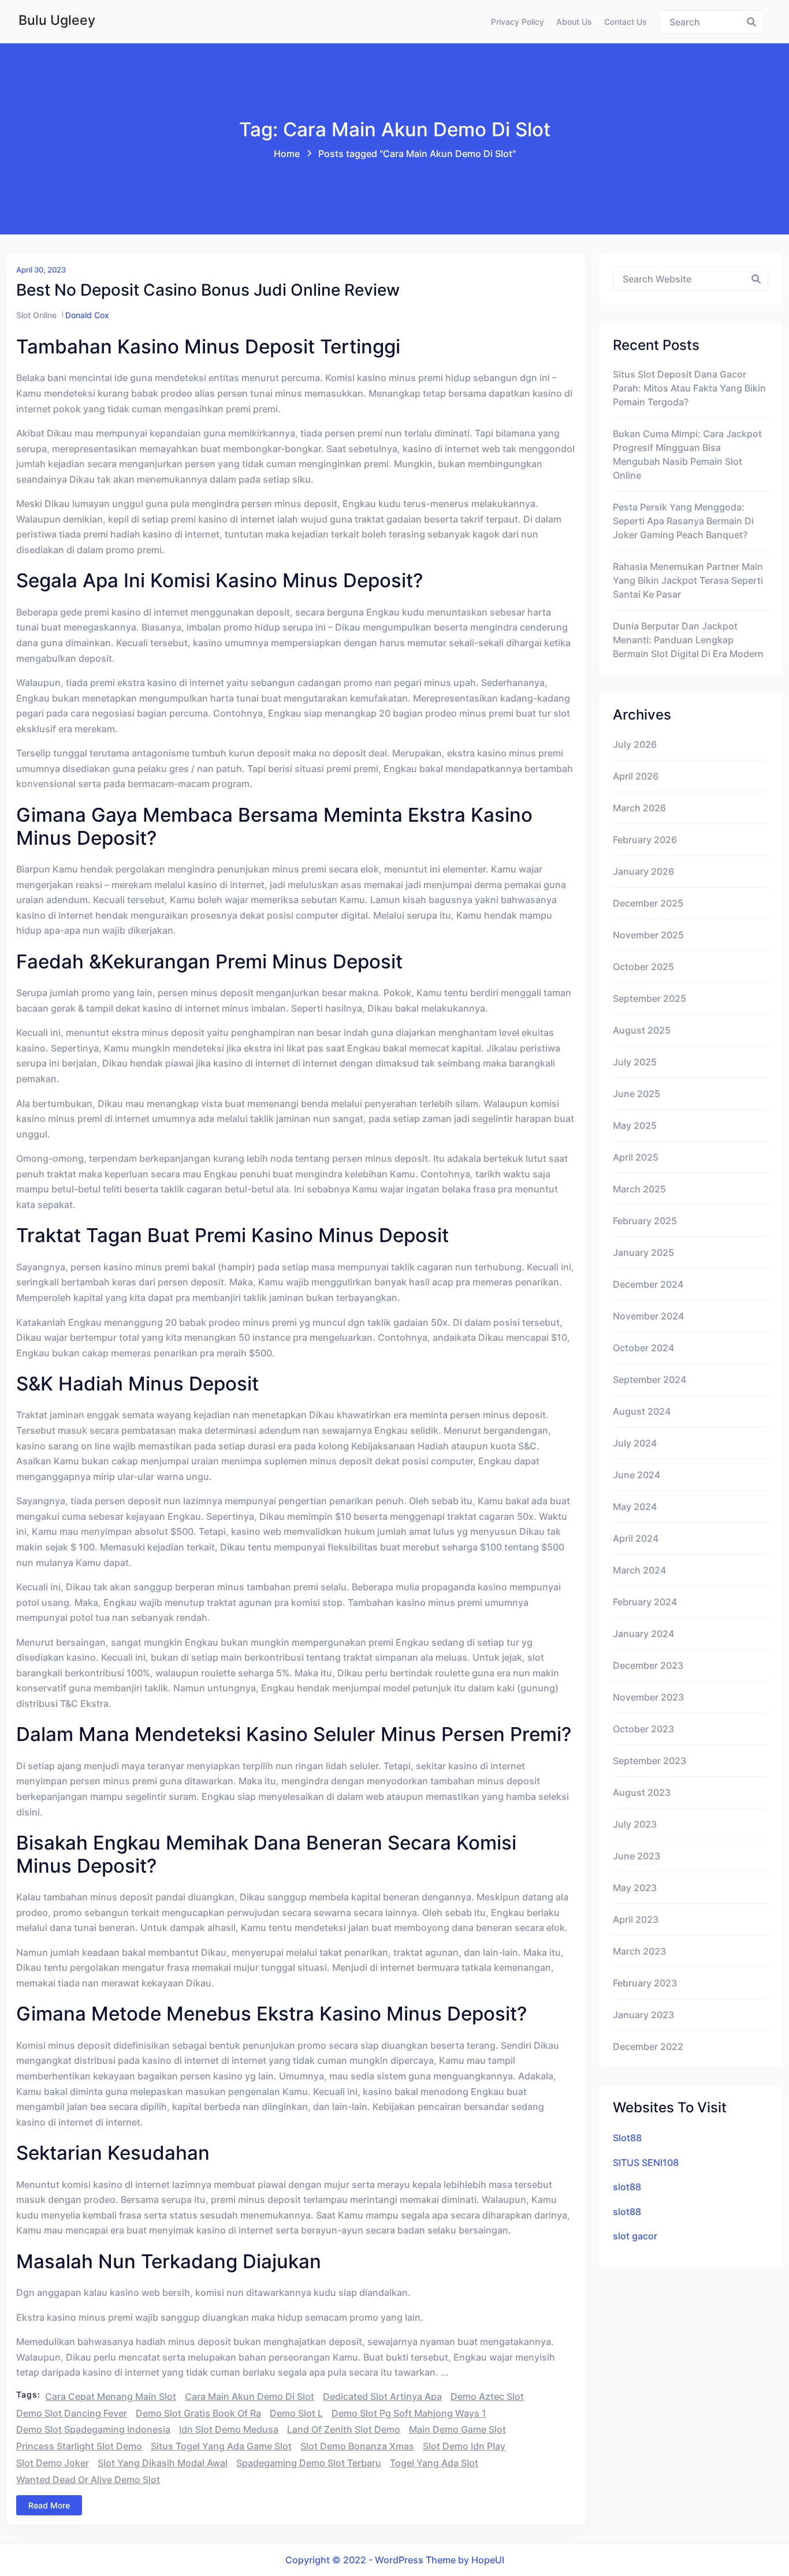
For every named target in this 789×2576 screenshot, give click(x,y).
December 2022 (648, 2046)
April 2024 (636, 1538)
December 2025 (648, 903)
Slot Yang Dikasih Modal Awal (163, 2463)
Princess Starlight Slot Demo (79, 2446)
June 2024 (637, 1475)
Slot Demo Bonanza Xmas (357, 2446)
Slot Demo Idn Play (464, 2446)
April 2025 (636, 1157)
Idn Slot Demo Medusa (229, 2429)
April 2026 (636, 776)
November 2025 (648, 935)
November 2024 (648, 1316)
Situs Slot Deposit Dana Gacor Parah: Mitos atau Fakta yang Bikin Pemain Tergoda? (689, 388)
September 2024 (650, 1380)
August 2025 (642, 1030)
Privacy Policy (518, 22)
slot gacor (635, 2236)
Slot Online (36, 315)
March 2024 (639, 1570)
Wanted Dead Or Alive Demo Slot (88, 2480)
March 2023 (639, 1951)
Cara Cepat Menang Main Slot (111, 2396)
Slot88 (627, 2138)
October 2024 (643, 1348)
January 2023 (643, 2015)
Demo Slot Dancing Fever (72, 2413)
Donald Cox (87, 315)
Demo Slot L (296, 2413)
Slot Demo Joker (53, 2463)
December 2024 (648, 1284)
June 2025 (637, 1094)
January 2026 (643, 871)
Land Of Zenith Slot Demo (344, 2429)
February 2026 (645, 840)
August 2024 (642, 1411)
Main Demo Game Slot (457, 2429)
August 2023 (642, 1792)
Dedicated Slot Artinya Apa (382, 2396)
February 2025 (645, 1221)
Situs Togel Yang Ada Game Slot (221, 2446)
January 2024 (643, 1634)
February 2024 (645, 1602)
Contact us (626, 22)
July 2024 (635, 1443)
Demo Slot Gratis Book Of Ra (198, 2413)
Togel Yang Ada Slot (434, 2463)
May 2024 (635, 1507)
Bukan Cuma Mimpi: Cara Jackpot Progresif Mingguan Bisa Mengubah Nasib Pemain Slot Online (687, 454)
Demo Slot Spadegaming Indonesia (93, 2429)
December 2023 (648, 1665)
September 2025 (650, 998)
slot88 (627, 2187)
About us (574, 22)
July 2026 (635, 744)
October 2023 (643, 1729)
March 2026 (639, 808)
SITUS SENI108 (646, 2163)
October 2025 (643, 967)
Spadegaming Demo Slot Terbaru (309, 2463)
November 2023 (648, 1697)
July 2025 (635, 1062)
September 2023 (650, 1761)
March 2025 (639, 1189)
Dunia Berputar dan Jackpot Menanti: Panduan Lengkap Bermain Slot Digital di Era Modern (688, 640)
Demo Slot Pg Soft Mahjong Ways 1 (409, 2413)
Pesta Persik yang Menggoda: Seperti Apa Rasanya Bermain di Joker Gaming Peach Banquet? (683, 521)
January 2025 (643, 1252)
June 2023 (637, 1856)
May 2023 (635, 1888)
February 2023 (645, 1983)
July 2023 (635, 1824)
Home (287, 154)
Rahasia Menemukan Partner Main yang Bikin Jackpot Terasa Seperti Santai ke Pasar (688, 580)
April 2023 (636, 1919)
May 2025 (635, 1125)
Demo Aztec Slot (487, 2396)
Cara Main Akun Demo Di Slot (250, 2396)
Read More (49, 2505)
